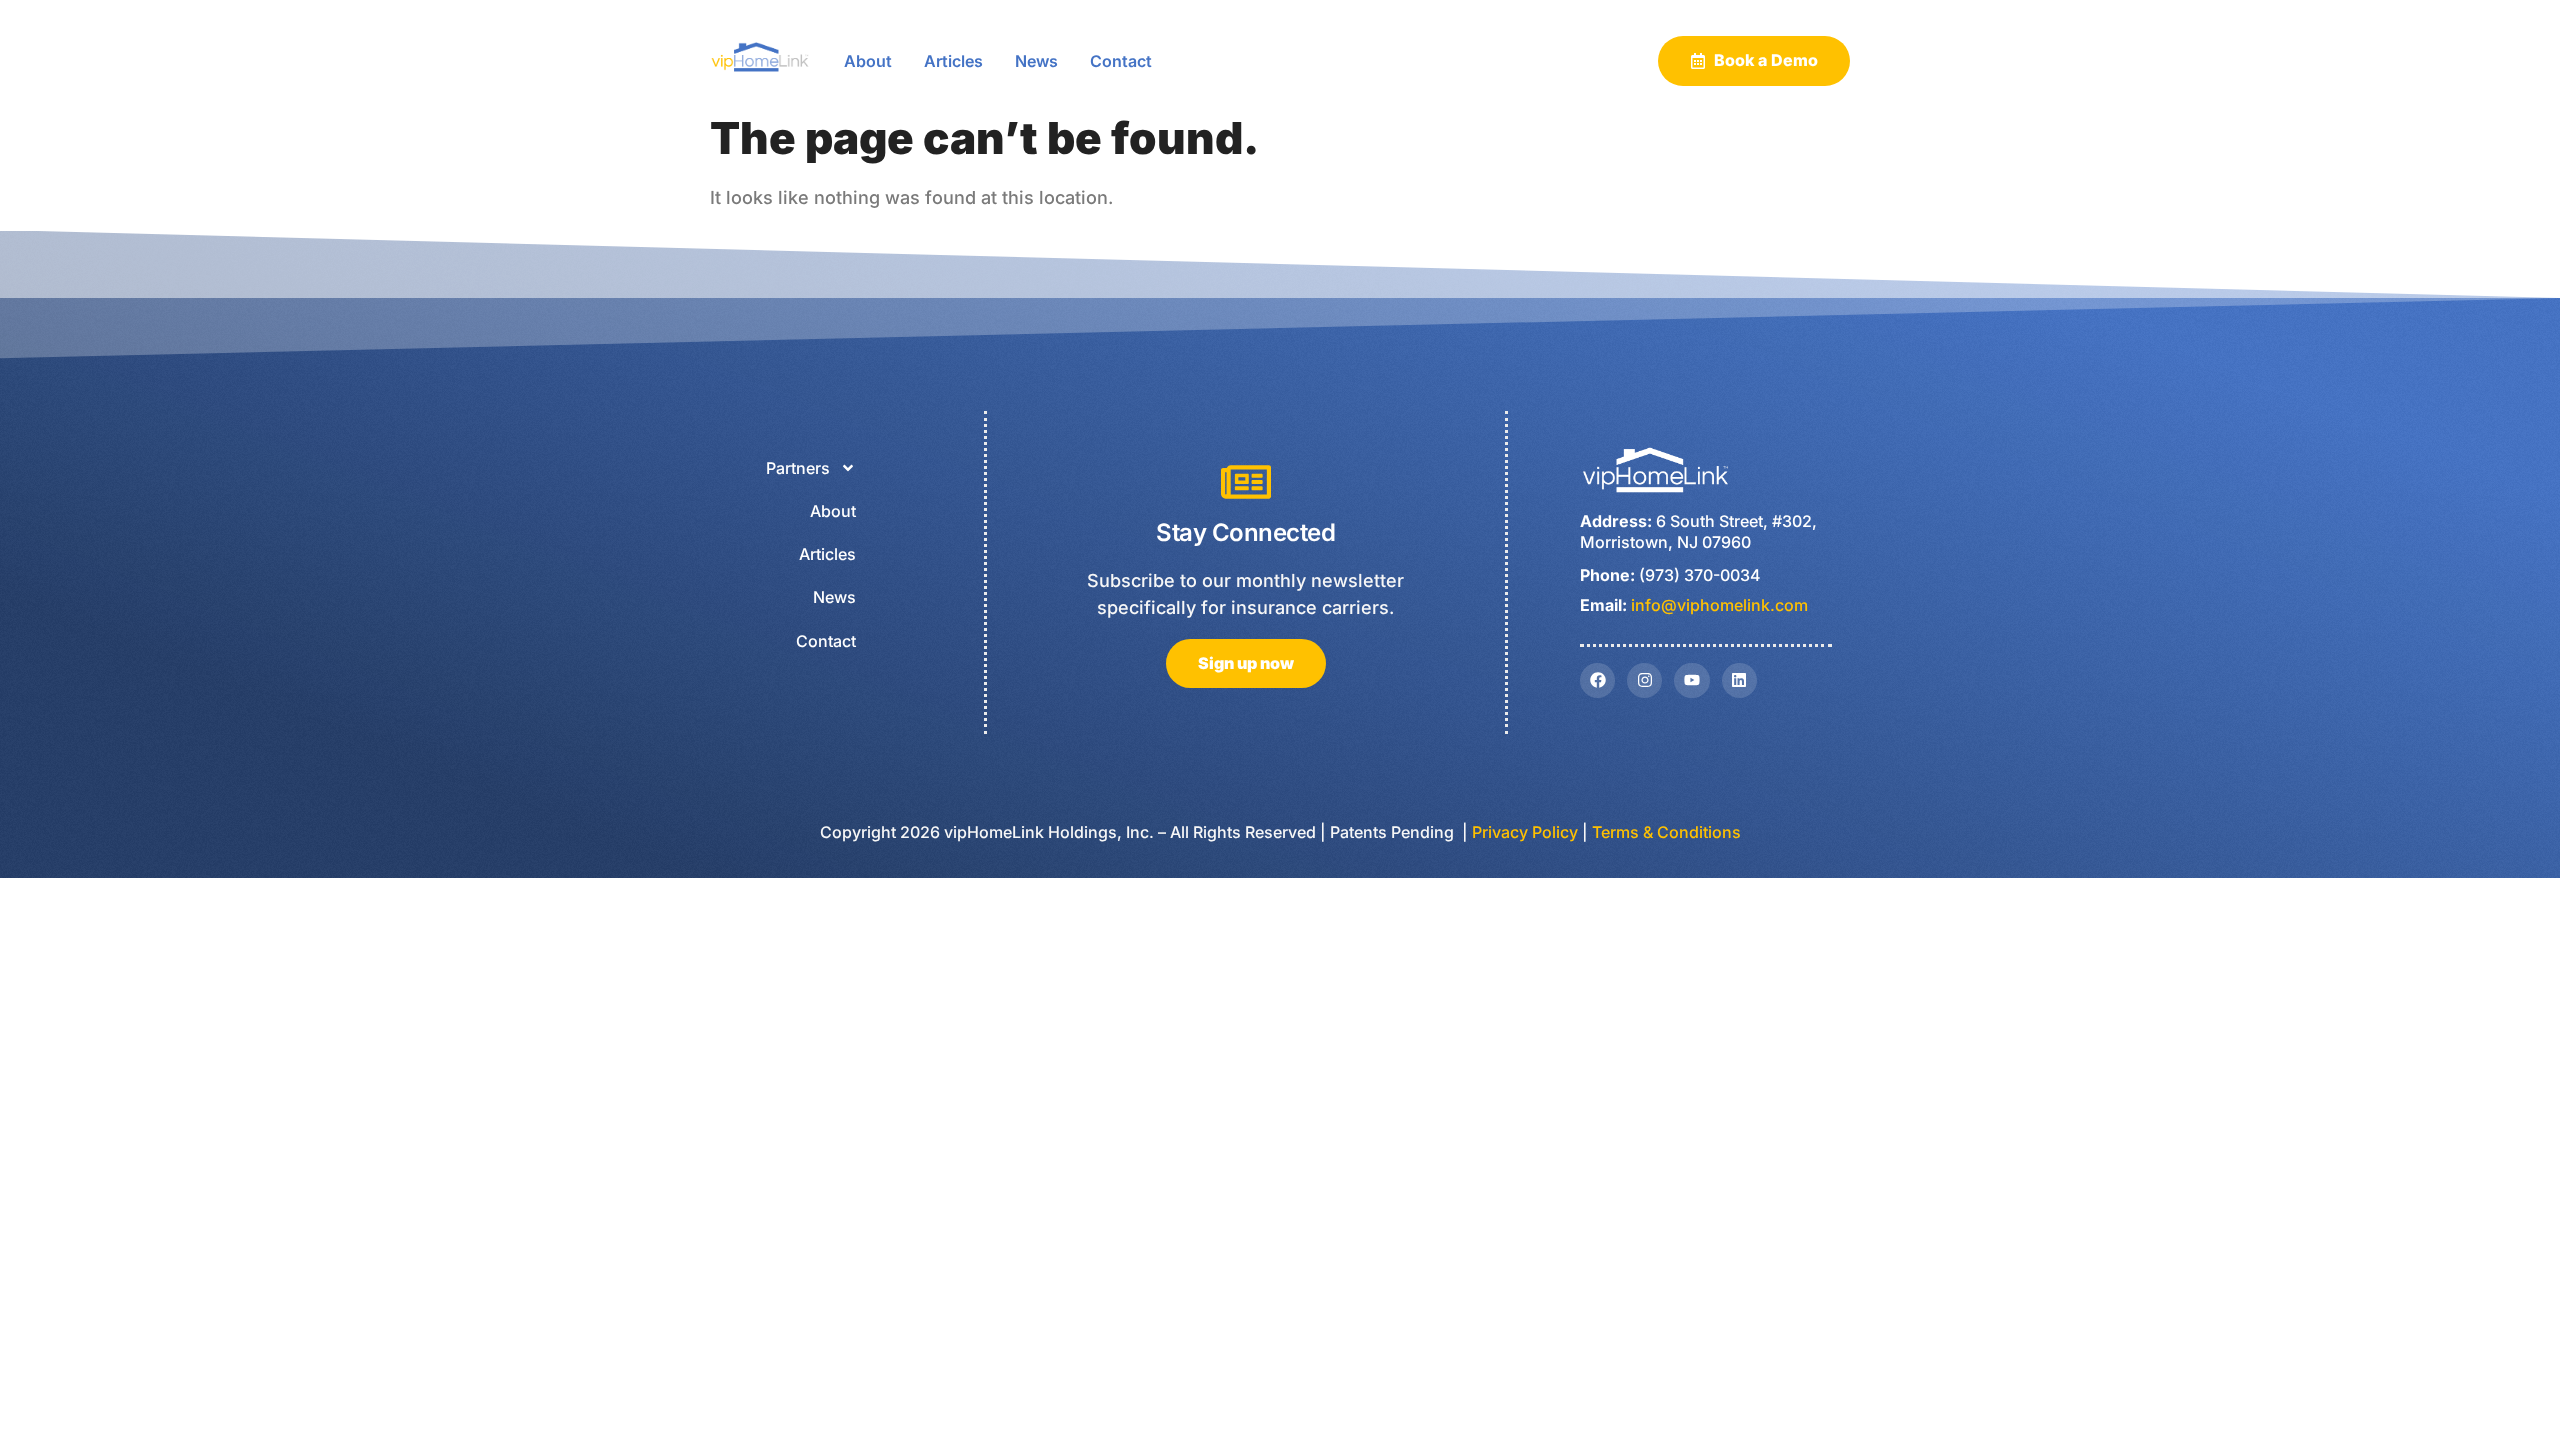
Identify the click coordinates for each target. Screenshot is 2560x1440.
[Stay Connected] (1246, 482)
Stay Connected (1245, 532)
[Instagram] (1644, 680)
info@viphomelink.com (1719, 605)
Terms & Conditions (1666, 832)
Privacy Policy (1525, 832)
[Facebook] (1597, 680)
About (868, 61)
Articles (953, 61)
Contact (1121, 61)
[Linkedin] (1739, 680)
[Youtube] (1691, 680)
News (1036, 61)
